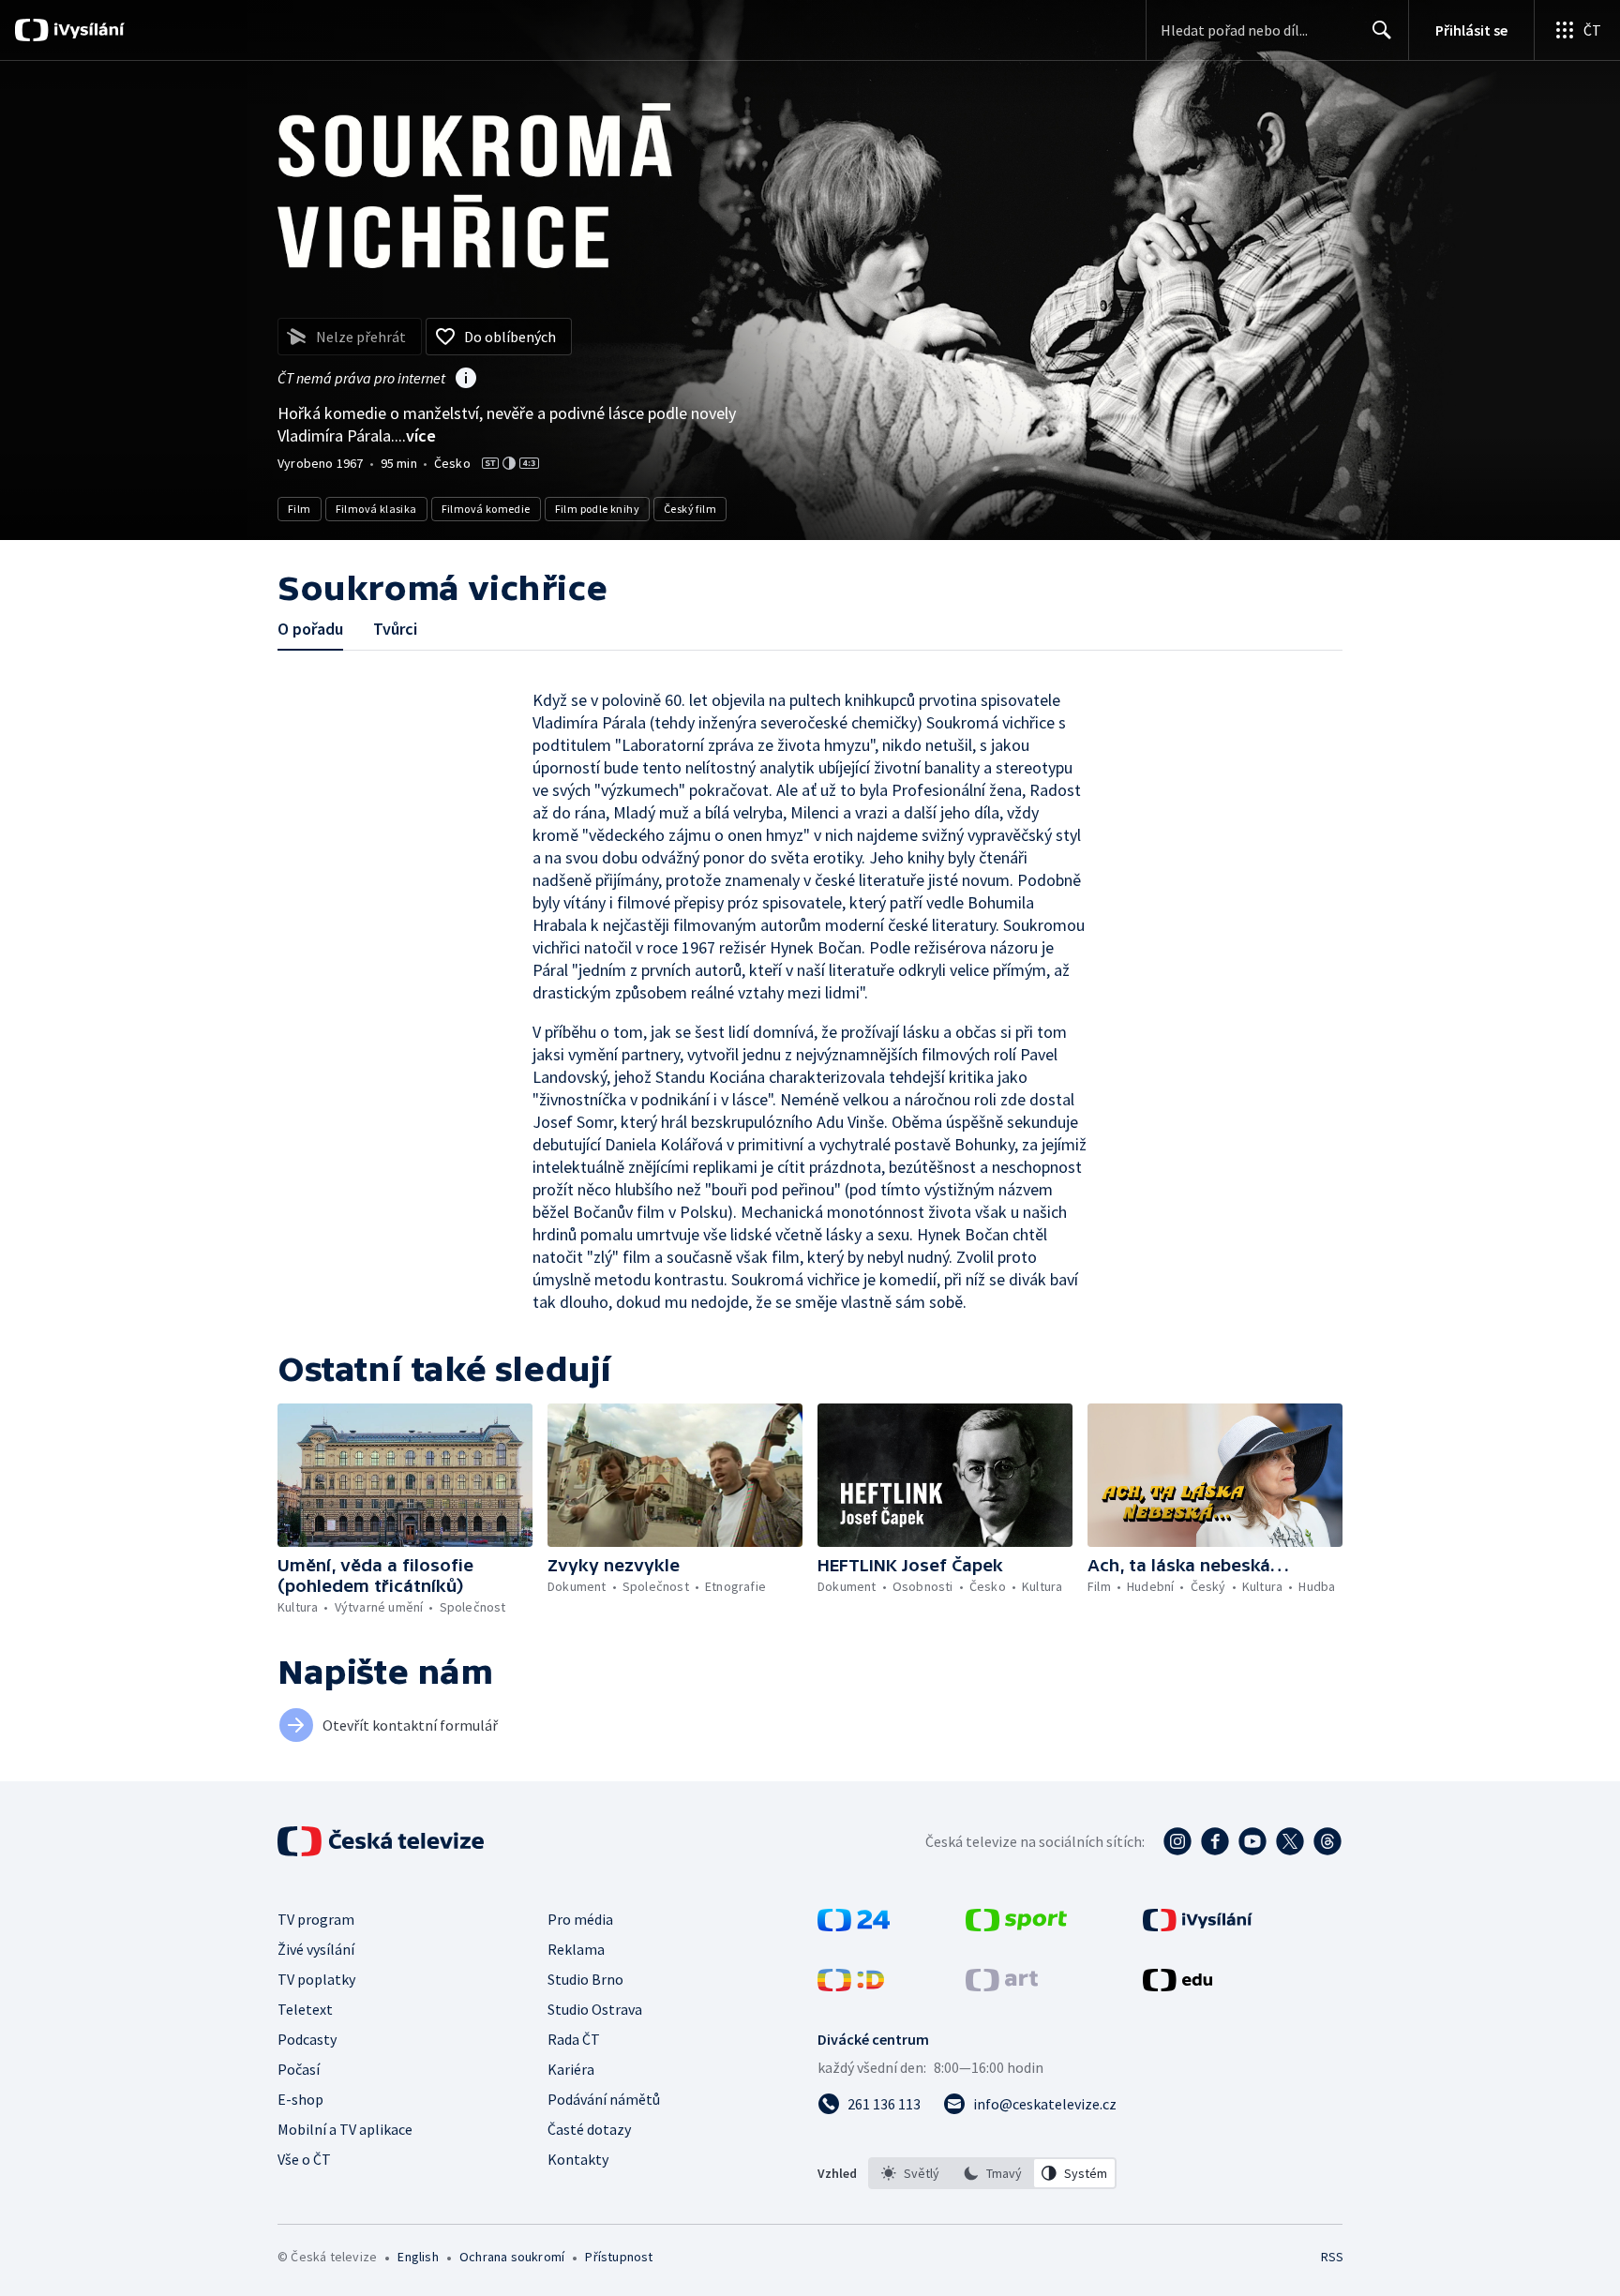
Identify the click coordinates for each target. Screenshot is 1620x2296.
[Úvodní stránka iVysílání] (87, 30)
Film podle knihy (597, 509)
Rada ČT (574, 2039)
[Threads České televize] (1327, 1841)
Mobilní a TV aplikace (345, 2129)
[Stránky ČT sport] (1016, 1926)
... (415, 435)
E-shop (300, 2099)
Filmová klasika (376, 509)
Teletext (305, 2009)
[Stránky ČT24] (854, 1926)
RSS (1332, 2257)
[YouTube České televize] (1252, 1841)
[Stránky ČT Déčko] (851, 1986)
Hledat (1382, 30)
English (418, 2257)
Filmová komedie (486, 509)
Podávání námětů (604, 2099)
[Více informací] (466, 380)
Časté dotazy (589, 2129)
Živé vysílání (316, 1949)
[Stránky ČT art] (1002, 1986)
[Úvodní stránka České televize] (382, 1841)
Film (300, 509)
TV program (316, 1919)
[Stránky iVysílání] (1198, 1926)
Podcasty (307, 2039)
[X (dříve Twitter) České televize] (1290, 1841)
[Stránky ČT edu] (1177, 1986)
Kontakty (578, 2159)
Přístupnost (619, 2257)
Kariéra (571, 2069)
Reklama (576, 1949)
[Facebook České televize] (1215, 1841)
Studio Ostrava (595, 2009)
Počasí (299, 2069)
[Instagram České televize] (1177, 1841)
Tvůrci (395, 629)
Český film (690, 509)
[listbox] (992, 2173)
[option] (910, 2173)
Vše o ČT (304, 2159)
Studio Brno (585, 1979)
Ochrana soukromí (512, 2257)
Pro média (580, 1919)
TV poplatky (316, 1979)
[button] (405, 1475)
